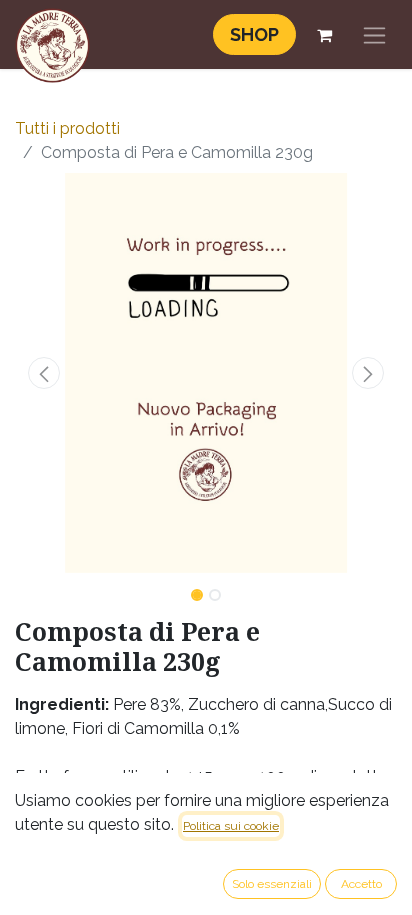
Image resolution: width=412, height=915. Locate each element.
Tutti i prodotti (67, 128)
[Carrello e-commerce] (324, 35)
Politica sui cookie (231, 826)
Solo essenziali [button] (272, 884)
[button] (43, 373)
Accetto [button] (361, 884)
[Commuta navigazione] (374, 34)
